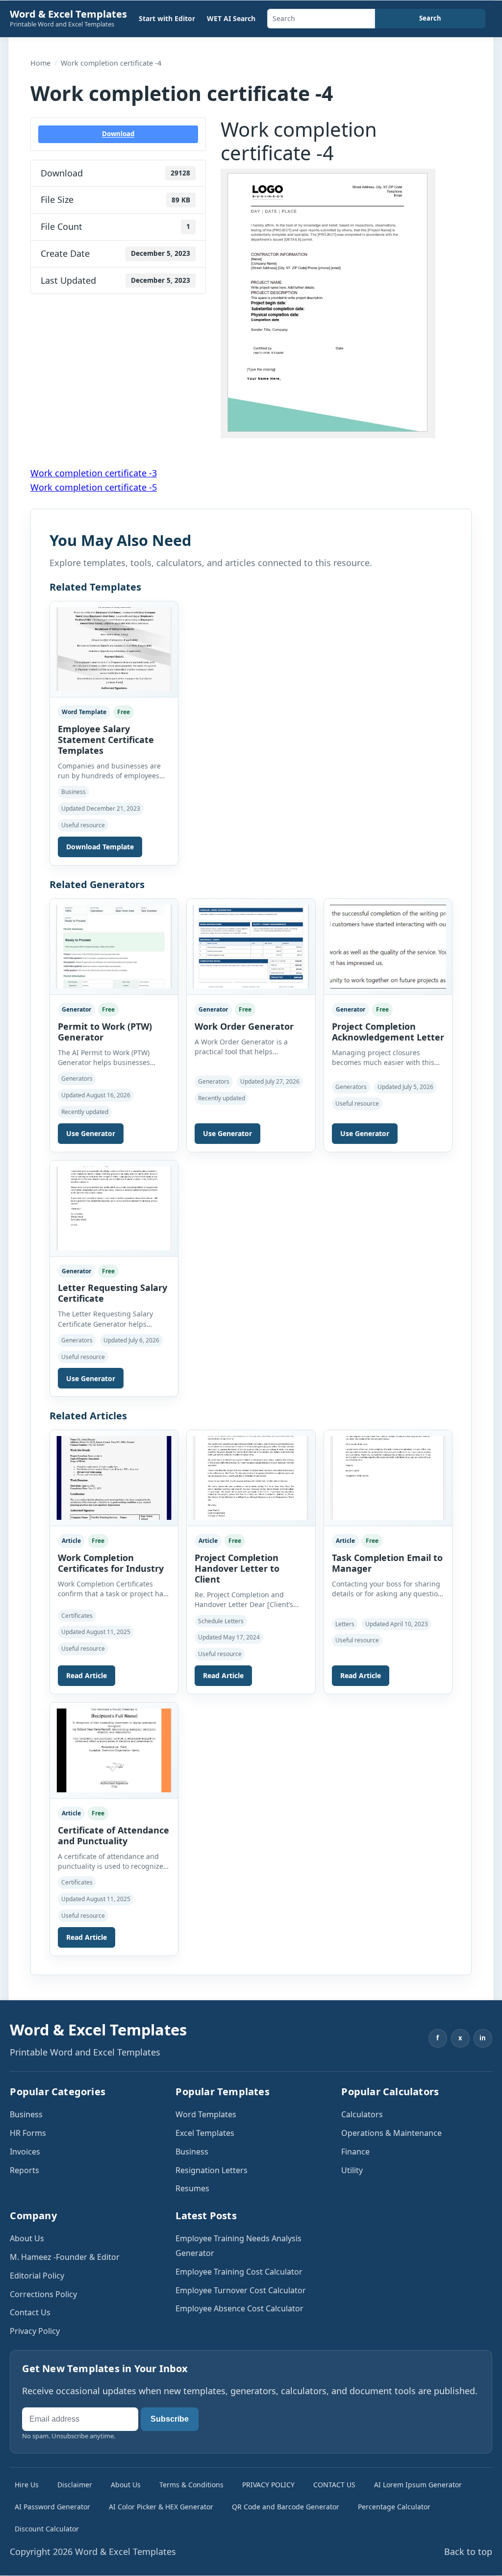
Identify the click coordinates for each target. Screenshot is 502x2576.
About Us (27, 2238)
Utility (352, 2170)
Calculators (362, 2114)
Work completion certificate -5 (94, 487)
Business (26, 2114)
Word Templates (206, 2114)
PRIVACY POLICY (268, 2485)
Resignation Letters (212, 2170)
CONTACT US (334, 2485)
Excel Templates (205, 2133)
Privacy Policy (35, 2331)
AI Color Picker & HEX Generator (161, 2507)
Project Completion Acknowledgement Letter (388, 1032)
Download (118, 134)
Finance (355, 2152)
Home (40, 63)
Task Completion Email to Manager (387, 1563)
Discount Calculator (47, 2529)
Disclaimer (75, 2485)
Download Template (100, 847)
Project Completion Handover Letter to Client (237, 1568)
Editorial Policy (37, 2276)
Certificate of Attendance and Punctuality (113, 1835)
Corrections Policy (43, 2294)
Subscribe (170, 2419)
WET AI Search (231, 18)
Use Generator (91, 1133)
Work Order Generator (244, 1026)
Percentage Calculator (394, 2507)
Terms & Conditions (191, 2485)
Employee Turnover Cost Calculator (241, 2290)
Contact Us (30, 2312)
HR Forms (28, 2133)
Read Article (87, 1675)
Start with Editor (167, 18)
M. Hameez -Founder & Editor (65, 2257)
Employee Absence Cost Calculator (239, 2308)
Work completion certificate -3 (94, 473)
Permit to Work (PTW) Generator (105, 1032)
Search (430, 18)
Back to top (468, 2551)
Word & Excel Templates (68, 14)
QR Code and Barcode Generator (286, 2507)
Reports (25, 2170)
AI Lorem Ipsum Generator (418, 2485)
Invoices (25, 2152)
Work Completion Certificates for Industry (111, 1563)
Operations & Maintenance (391, 2133)
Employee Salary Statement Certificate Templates (106, 740)
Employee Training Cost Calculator (239, 2272)
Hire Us (27, 2485)
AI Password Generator (52, 2507)
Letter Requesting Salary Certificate (113, 1293)
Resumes (192, 2188)
